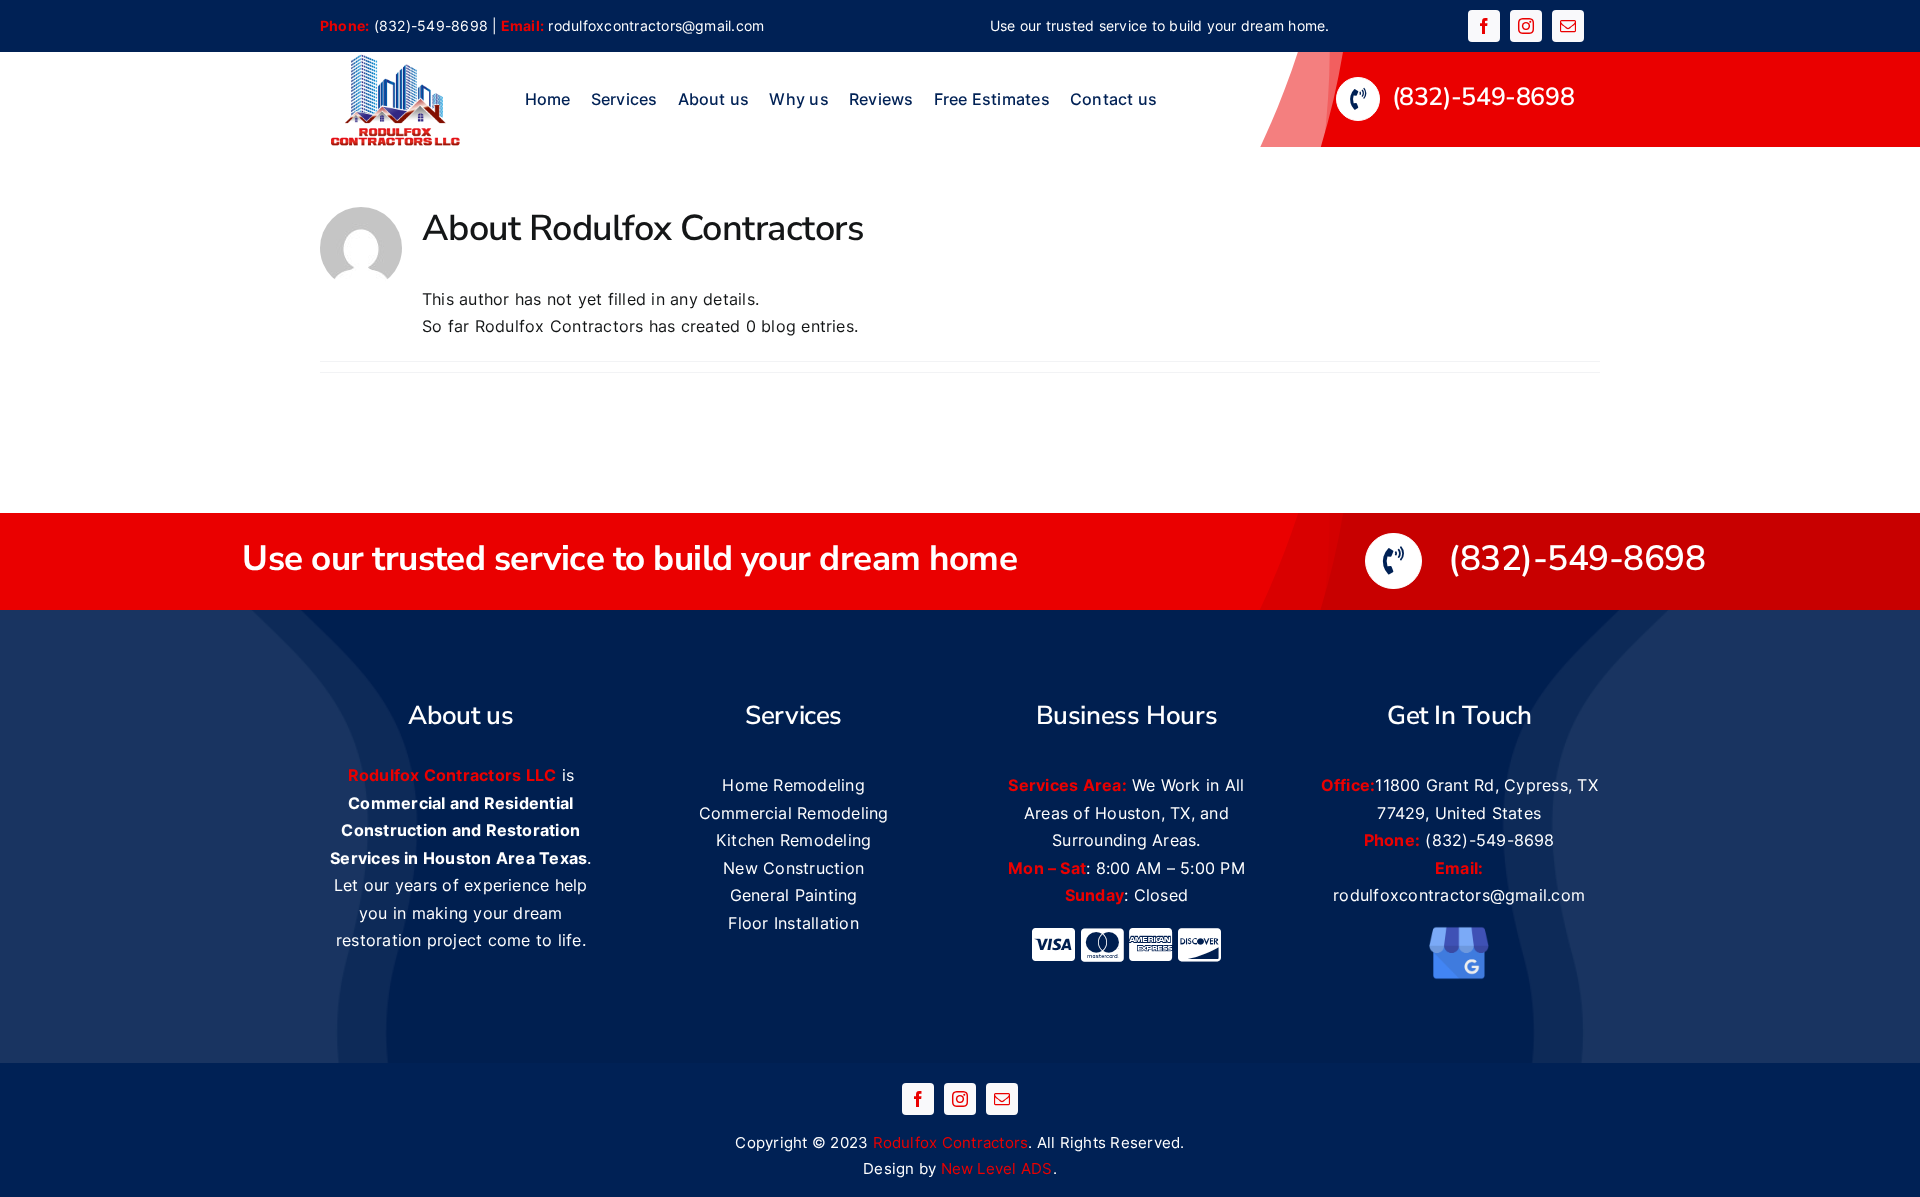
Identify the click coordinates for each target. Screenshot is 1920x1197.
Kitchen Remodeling (793, 840)
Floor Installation (793, 923)
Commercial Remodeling (794, 813)
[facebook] (1484, 26)
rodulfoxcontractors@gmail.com (656, 25)
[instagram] (1526, 26)
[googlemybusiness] (1459, 934)
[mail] (1568, 26)
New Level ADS (997, 1168)
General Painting (794, 895)
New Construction (793, 868)
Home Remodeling (793, 785)
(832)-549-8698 (431, 25)
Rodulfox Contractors (951, 1142)
